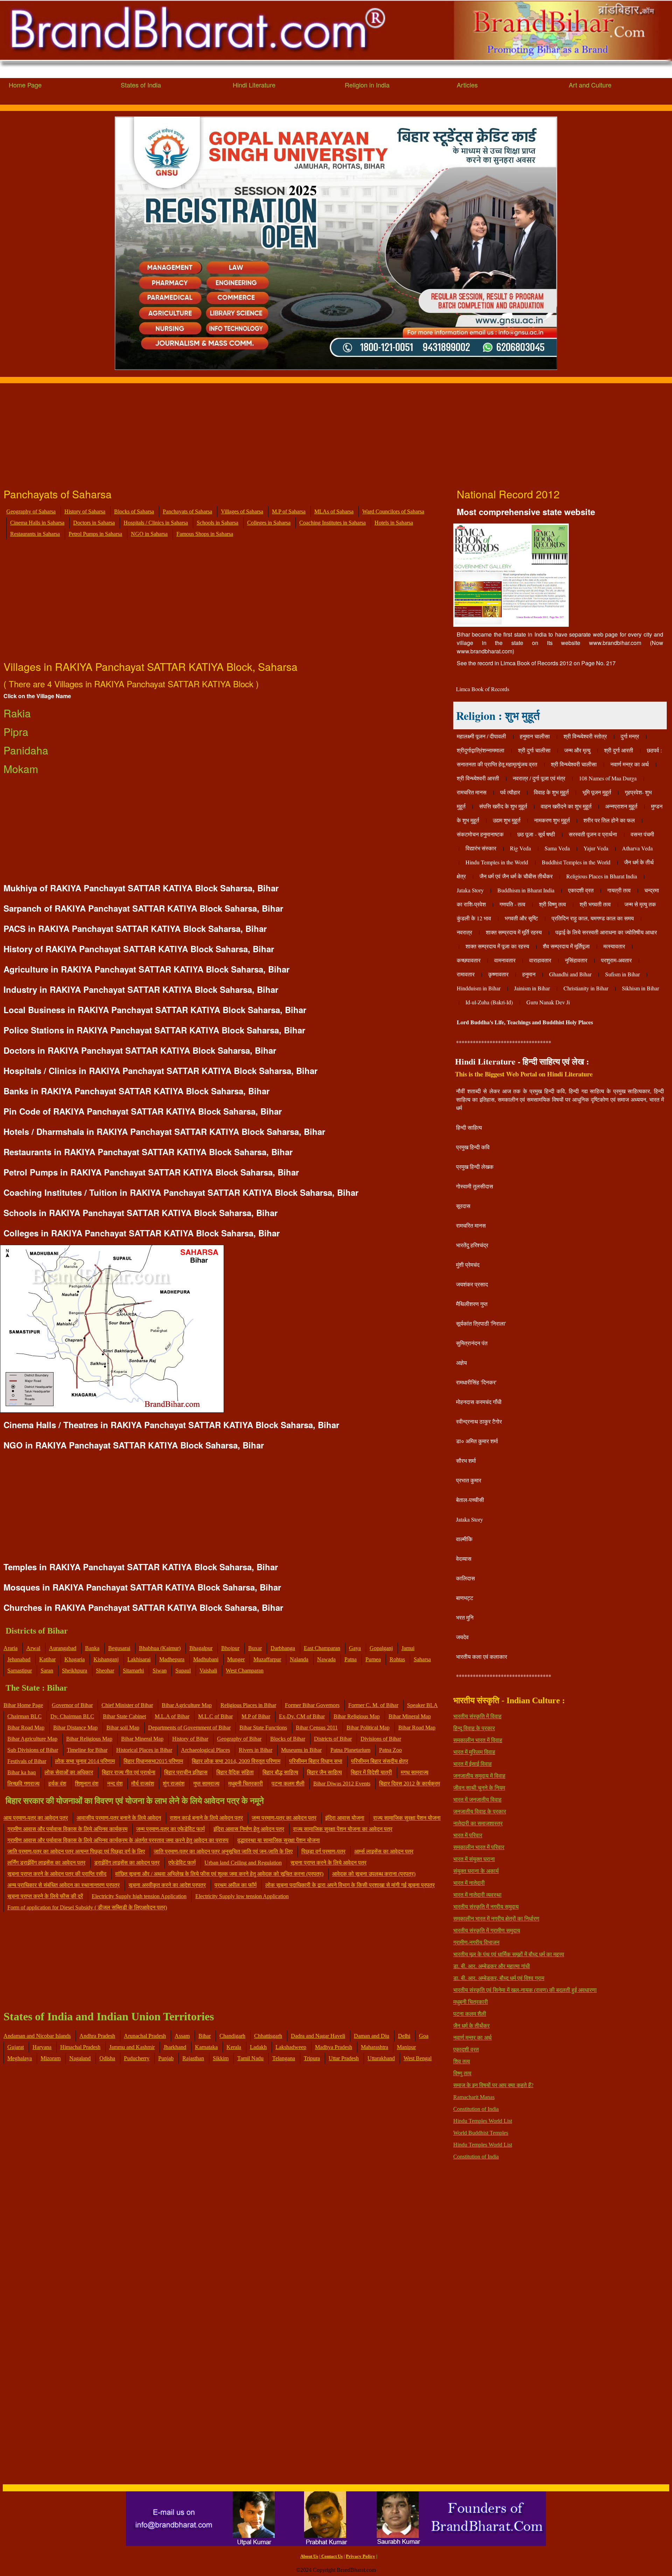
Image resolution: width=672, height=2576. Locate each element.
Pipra (16, 732)
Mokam (21, 769)
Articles (467, 85)
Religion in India (367, 85)
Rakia (17, 713)
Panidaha (26, 750)
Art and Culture (590, 85)
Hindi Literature (254, 85)
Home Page (25, 85)
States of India (141, 85)
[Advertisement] (210, 432)
